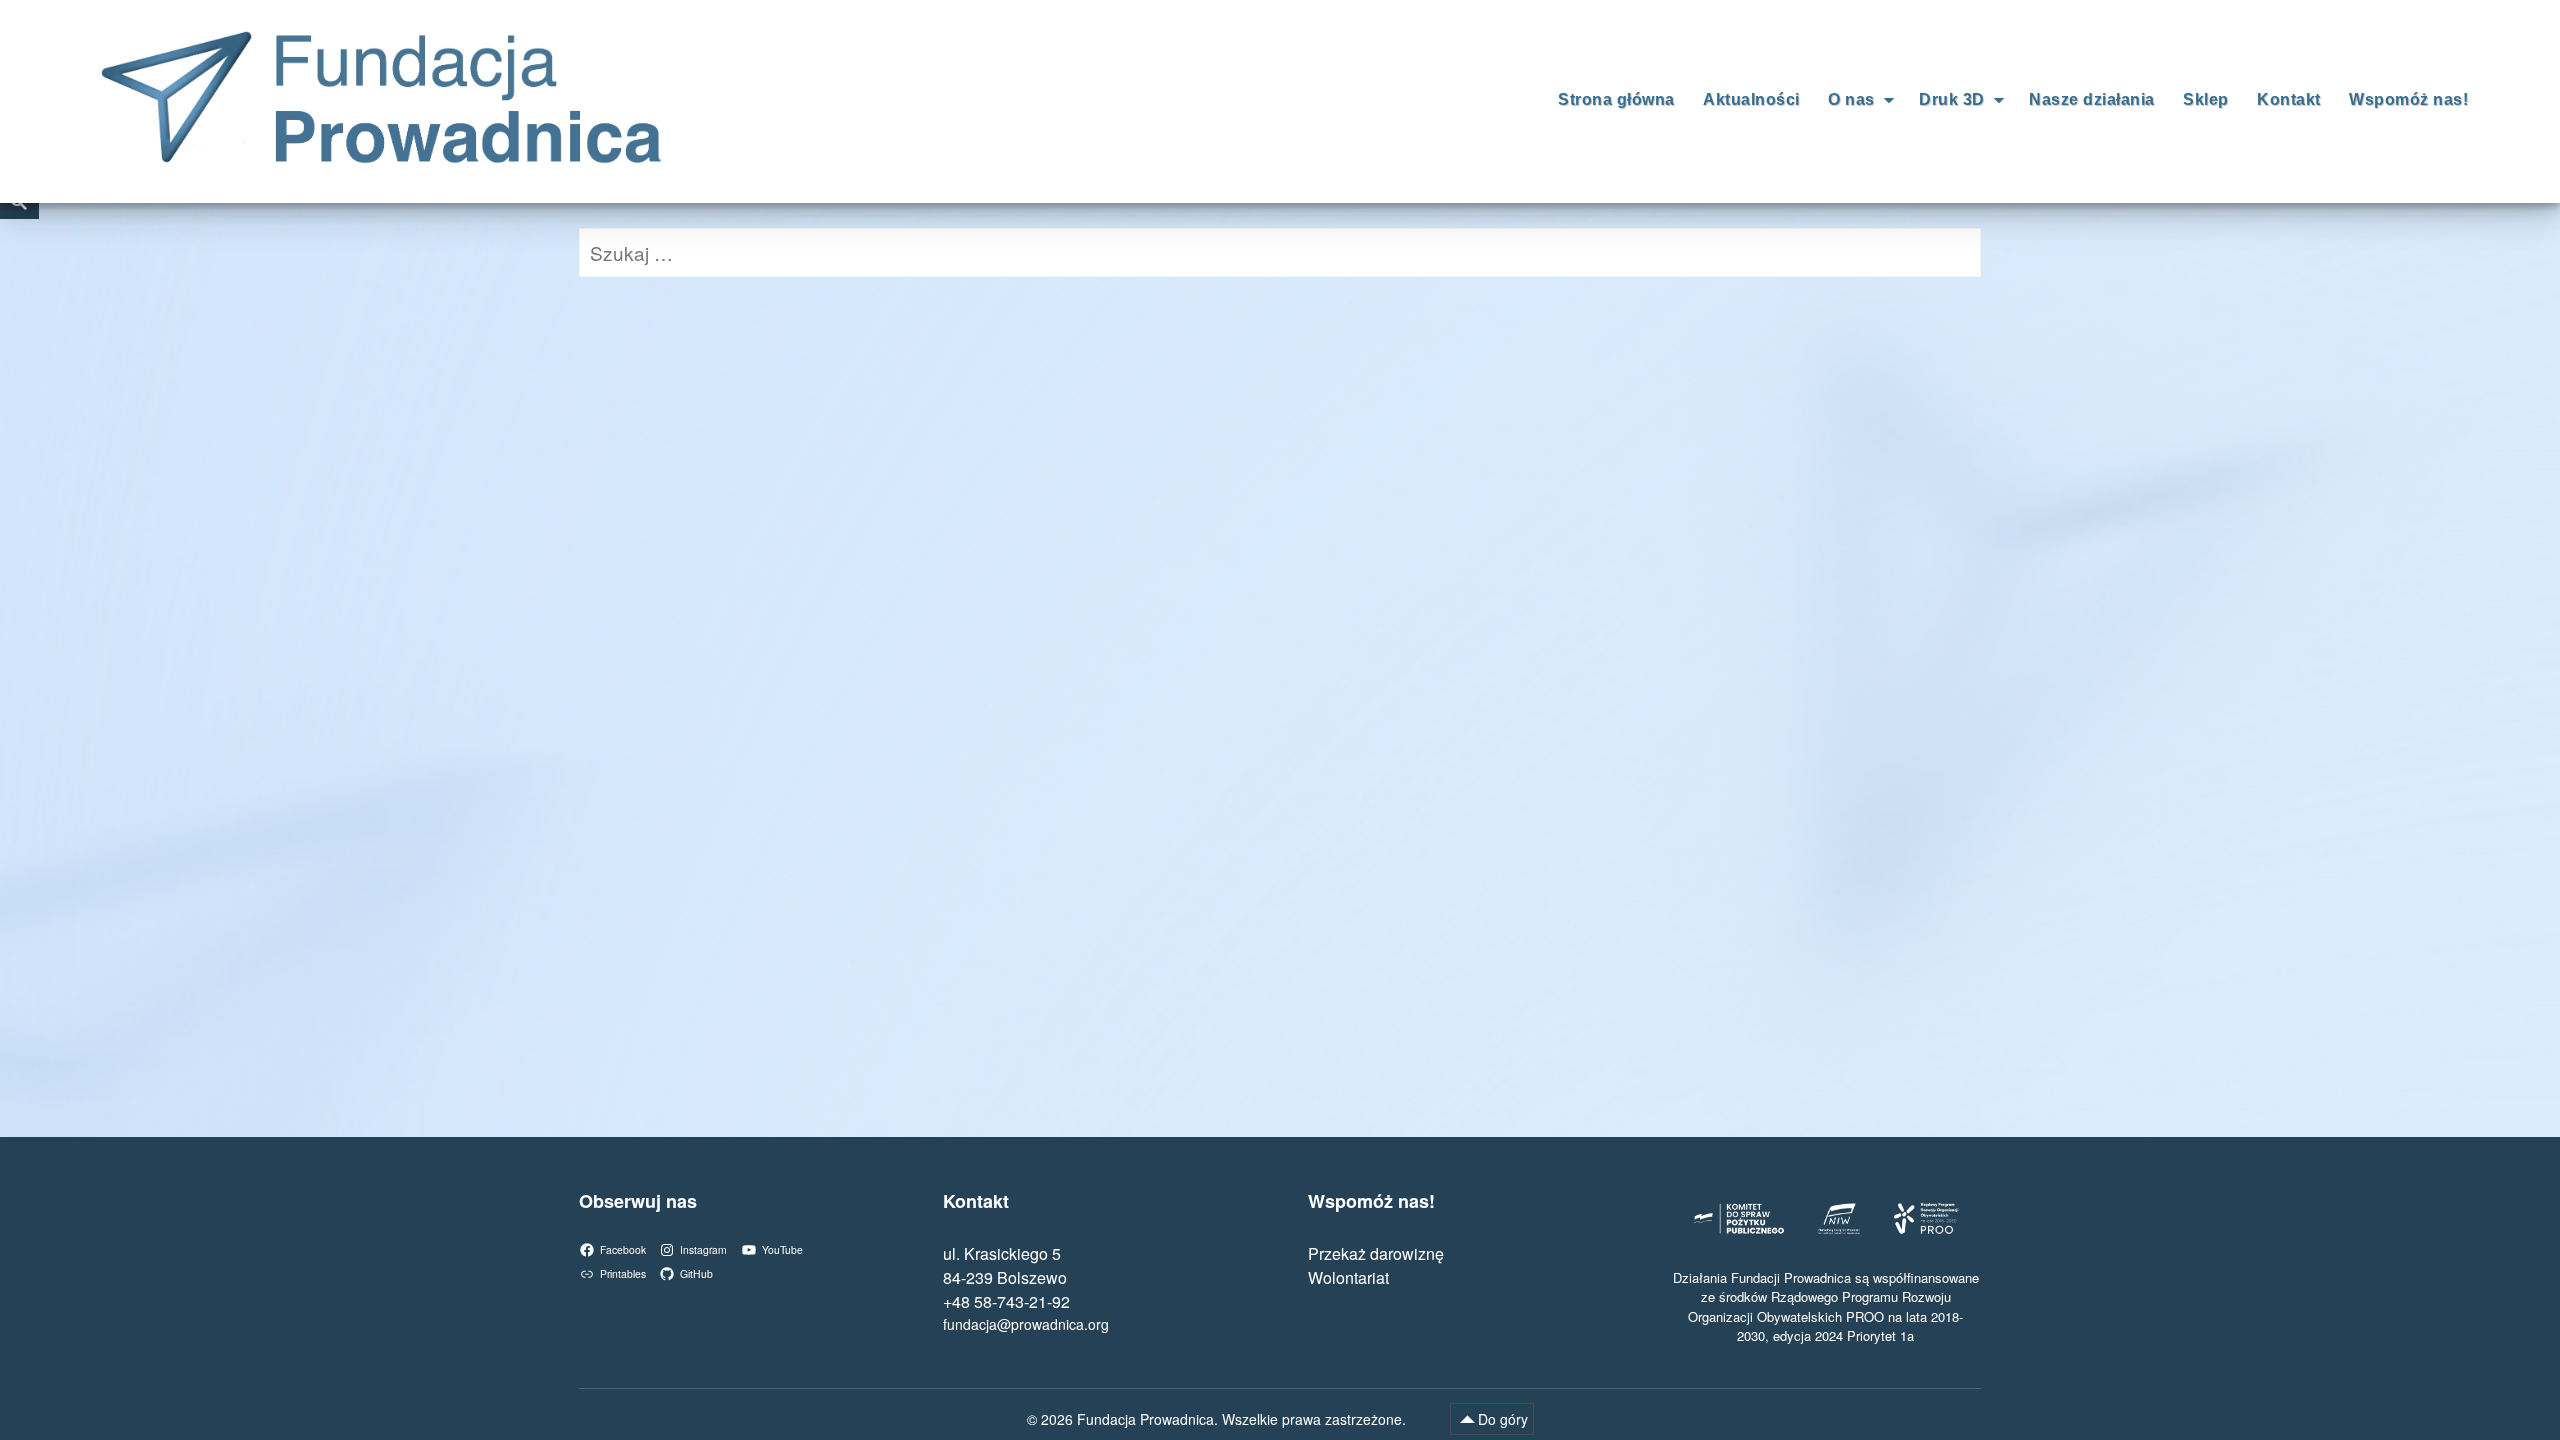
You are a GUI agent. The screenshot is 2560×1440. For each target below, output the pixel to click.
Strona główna (1616, 99)
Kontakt (2289, 99)
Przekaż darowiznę (1376, 1253)
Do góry (1503, 1419)
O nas (1851, 99)
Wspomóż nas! (2408, 99)
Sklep (2206, 99)
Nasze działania (2092, 99)
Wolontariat (1348, 1277)
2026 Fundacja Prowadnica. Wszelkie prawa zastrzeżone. (1225, 1419)
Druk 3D (1952, 99)
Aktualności (1751, 99)
